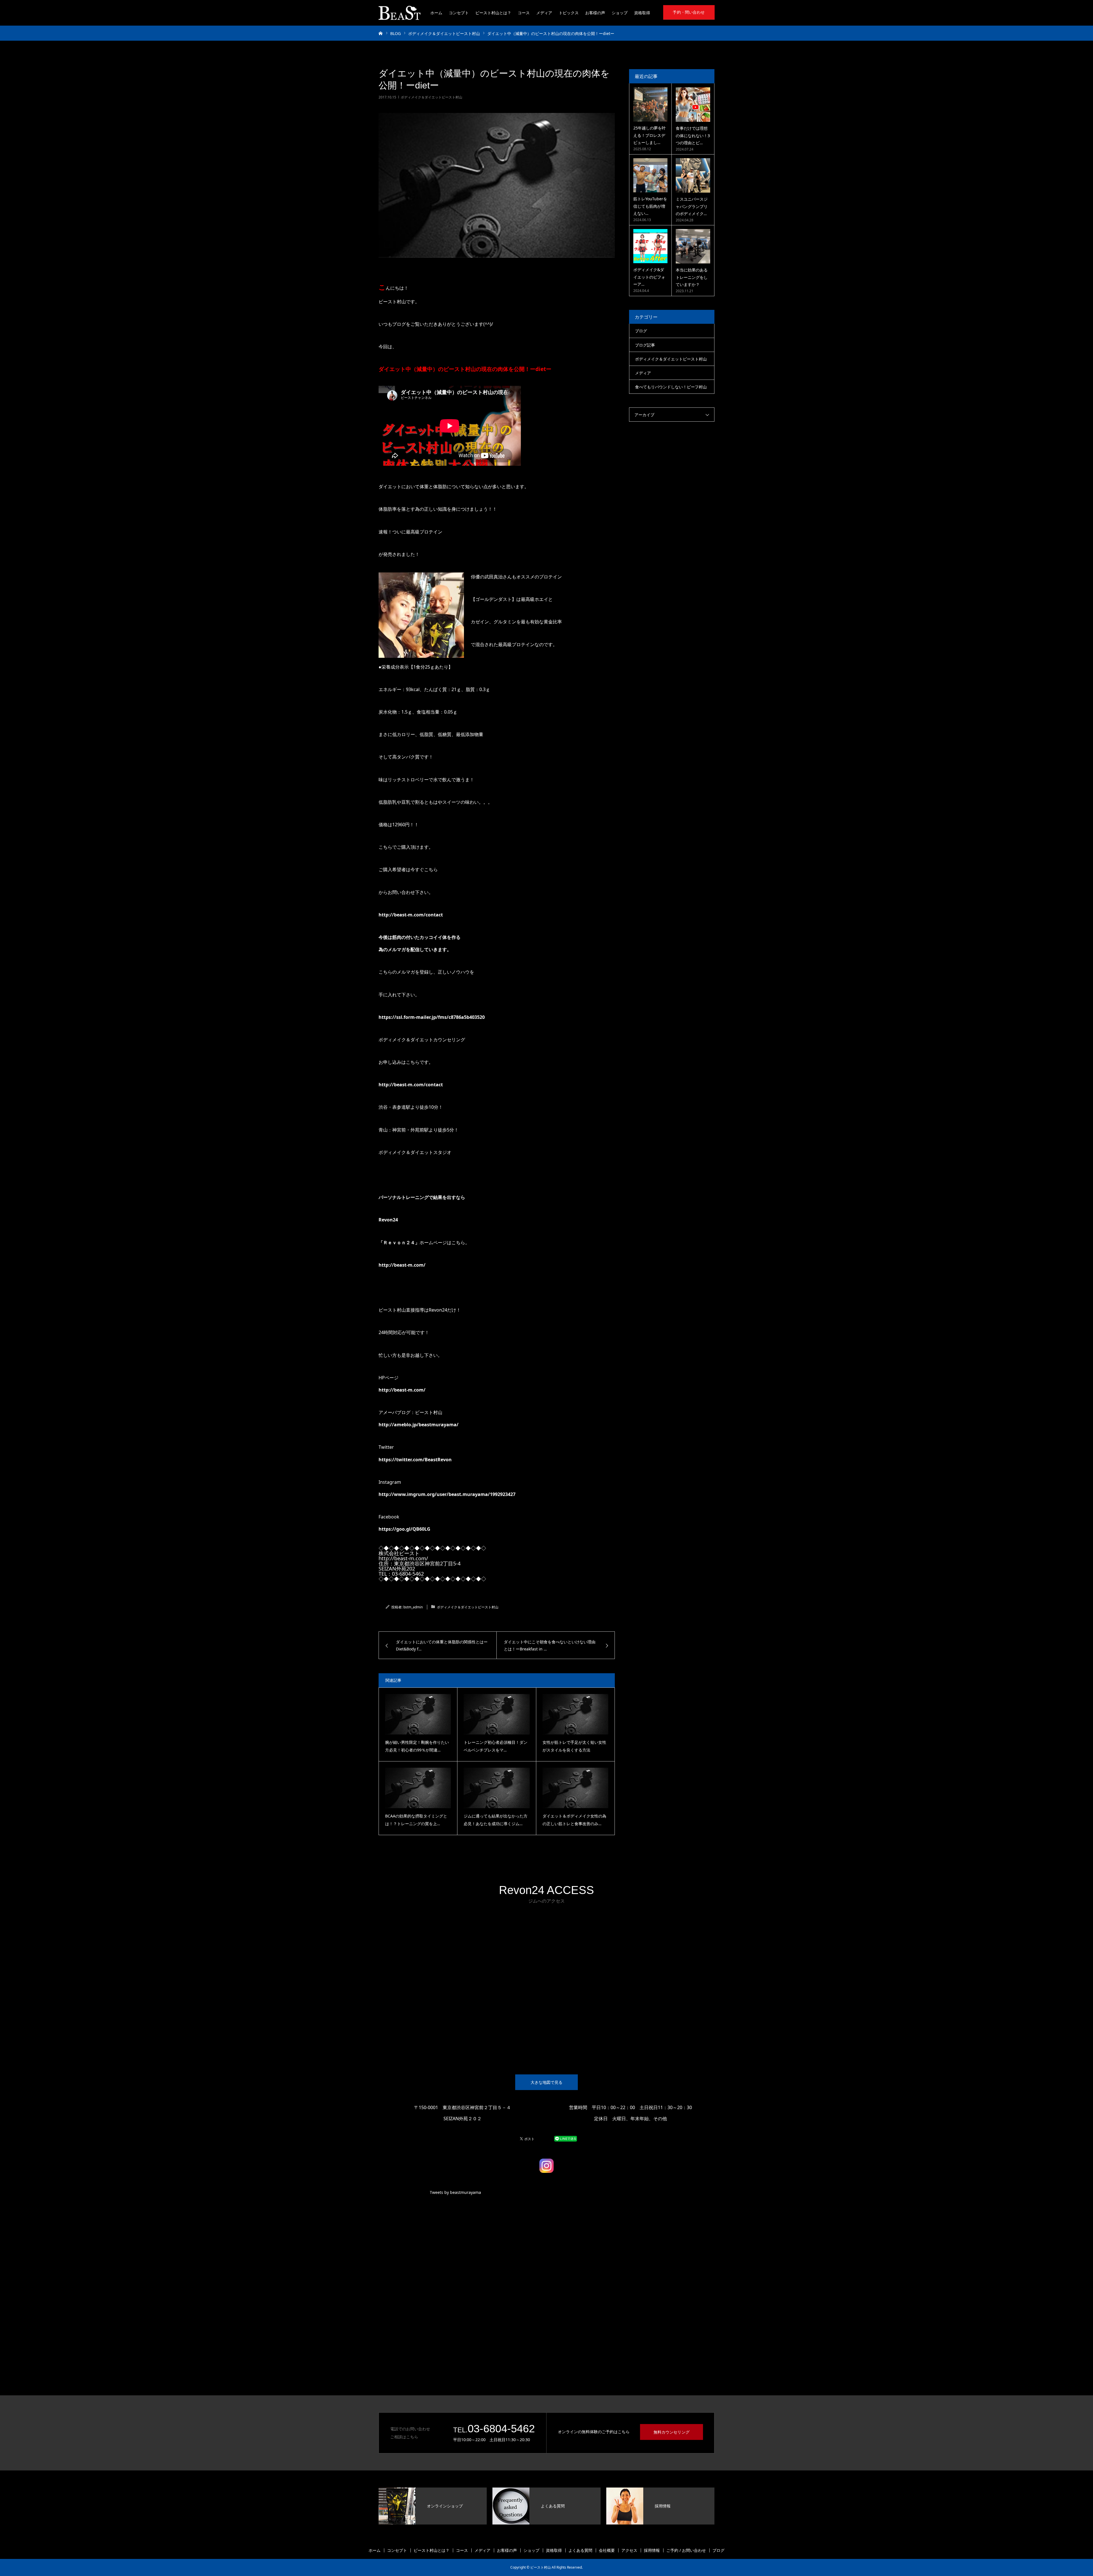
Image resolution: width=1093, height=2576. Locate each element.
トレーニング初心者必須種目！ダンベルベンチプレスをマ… (496, 1746)
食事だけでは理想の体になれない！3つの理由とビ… (693, 135)
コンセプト (459, 13)
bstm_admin (413, 1607)
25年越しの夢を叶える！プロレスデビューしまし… (650, 135)
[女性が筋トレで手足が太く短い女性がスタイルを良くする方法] (575, 1714)
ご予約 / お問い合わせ (686, 2550)
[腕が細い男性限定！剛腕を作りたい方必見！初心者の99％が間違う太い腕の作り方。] (418, 1714)
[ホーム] (381, 33)
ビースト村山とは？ (493, 13)
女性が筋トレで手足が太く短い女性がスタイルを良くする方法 (574, 1746)
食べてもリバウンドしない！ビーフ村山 (671, 387)
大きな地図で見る (546, 2082)
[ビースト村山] (399, 13)
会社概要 (607, 2550)
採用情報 (652, 2550)
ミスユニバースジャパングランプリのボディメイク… (692, 206)
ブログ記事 (645, 345)
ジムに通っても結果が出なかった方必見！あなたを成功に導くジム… (496, 1820)
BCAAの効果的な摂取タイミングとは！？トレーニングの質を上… (416, 1820)
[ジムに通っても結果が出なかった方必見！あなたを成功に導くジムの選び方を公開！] (497, 1788)
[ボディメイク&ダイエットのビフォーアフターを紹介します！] (650, 246)
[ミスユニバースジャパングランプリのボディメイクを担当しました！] (693, 175)
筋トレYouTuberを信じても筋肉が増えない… (650, 206)
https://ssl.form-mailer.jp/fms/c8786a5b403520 (432, 1017)
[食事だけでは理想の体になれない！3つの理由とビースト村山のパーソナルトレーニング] (693, 105)
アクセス (629, 2550)
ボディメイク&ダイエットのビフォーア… (649, 277)
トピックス (569, 13)
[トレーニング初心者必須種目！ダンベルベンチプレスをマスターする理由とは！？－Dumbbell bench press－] (497, 1714)
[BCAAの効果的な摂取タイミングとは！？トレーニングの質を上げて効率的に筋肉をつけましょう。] (418, 1788)
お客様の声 (595, 13)
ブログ (641, 331)
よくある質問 (580, 2550)
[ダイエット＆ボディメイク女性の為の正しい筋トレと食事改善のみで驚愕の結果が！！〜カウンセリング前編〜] (575, 1788)
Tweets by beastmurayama (455, 2192)
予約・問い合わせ (689, 12)
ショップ (620, 13)
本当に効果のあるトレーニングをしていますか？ (692, 277)
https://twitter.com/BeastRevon (415, 1460)
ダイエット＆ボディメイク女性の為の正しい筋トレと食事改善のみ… (574, 1820)
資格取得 (642, 13)
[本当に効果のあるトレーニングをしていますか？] (693, 246)
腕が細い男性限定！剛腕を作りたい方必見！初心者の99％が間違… (417, 1746)
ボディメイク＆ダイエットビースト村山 (432, 97)
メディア (544, 13)
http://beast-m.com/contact (411, 915)
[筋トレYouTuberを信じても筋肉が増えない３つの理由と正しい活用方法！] (650, 175)
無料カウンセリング (672, 2432)
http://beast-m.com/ (402, 1265)
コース (524, 13)
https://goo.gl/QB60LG (404, 1529)
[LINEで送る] (566, 2138)
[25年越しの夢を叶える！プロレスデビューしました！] (650, 104)
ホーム (436, 13)
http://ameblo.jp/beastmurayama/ (419, 1425)
